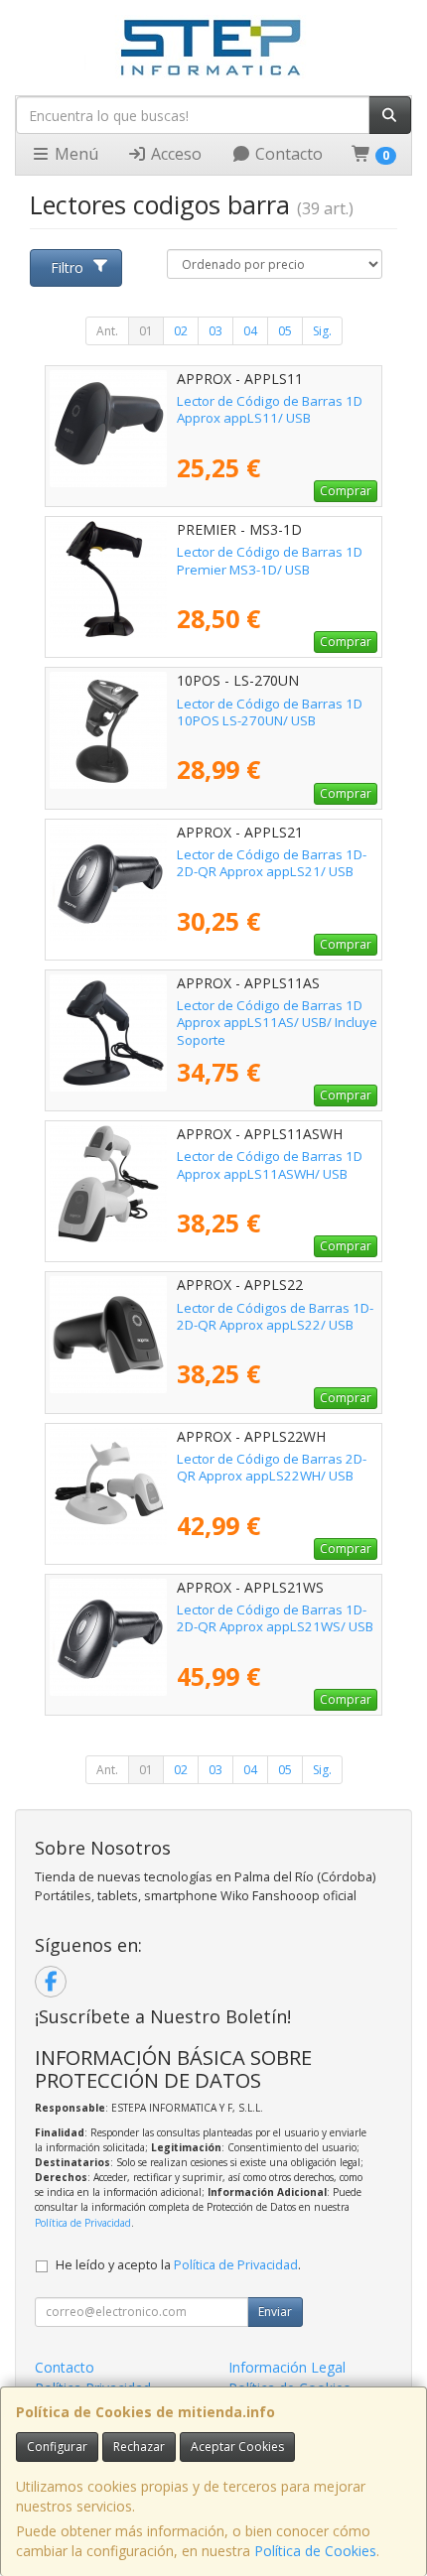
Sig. (322, 331)
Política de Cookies (315, 2551)
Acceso (174, 154)
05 (285, 331)
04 (250, 331)
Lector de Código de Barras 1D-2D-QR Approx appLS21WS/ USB (275, 1618)
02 (181, 331)
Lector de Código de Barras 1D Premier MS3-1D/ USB (270, 560)
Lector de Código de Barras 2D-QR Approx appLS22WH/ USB (272, 1467)
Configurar (57, 2447)
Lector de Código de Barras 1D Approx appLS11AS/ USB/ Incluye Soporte (277, 1023)
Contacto (287, 154)
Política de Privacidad (83, 2223)
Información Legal (287, 2367)
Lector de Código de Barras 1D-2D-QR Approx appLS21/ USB (272, 863)
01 (146, 331)
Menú (74, 154)
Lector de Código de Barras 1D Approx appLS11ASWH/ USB (270, 1164)
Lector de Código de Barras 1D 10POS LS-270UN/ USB (270, 712)
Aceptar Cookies (237, 2447)
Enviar (275, 2312)
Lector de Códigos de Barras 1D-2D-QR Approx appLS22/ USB (275, 1316)
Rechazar (139, 2447)
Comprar (346, 491)
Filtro (67, 267)
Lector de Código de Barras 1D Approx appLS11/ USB (270, 409)
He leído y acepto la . (178, 2265)
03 (215, 331)
